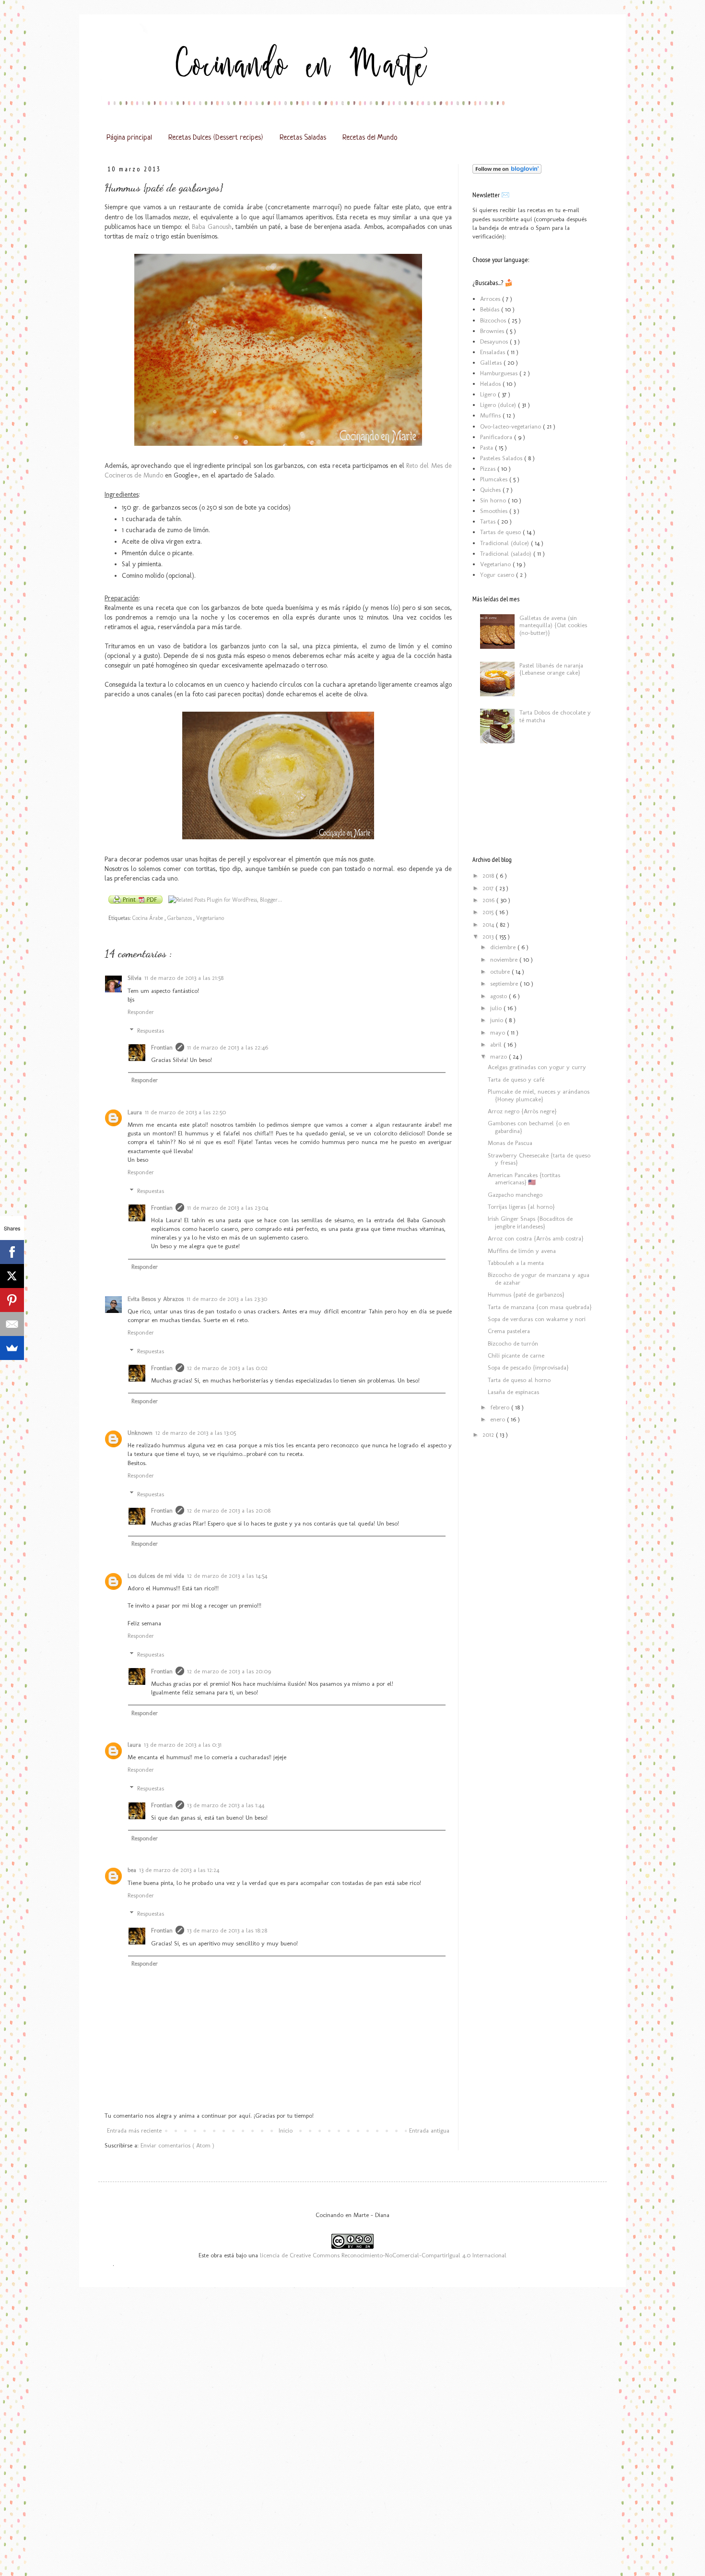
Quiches (491, 490)
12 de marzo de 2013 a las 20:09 (229, 1671)
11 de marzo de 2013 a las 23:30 (227, 1299)
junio (498, 1020)
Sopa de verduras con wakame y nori (537, 1319)
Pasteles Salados (502, 458)
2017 (489, 888)
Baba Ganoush (211, 227)
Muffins (491, 415)
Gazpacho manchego (515, 1195)
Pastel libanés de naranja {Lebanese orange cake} (551, 669)
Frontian (162, 1047)
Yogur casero (498, 575)
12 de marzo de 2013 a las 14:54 (227, 1576)
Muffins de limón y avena (522, 1251)
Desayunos (495, 341)
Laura (135, 1112)
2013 (489, 936)
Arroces (491, 299)
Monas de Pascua (510, 1143)
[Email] (12, 1324)
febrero (501, 1407)
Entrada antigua (429, 2130)
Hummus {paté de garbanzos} (526, 1294)
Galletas (492, 363)
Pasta (488, 447)
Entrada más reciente (134, 2130)
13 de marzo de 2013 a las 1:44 (226, 1805)
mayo (499, 1032)
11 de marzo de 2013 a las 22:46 (228, 1047)
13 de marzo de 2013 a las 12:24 (179, 1870)
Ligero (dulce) (499, 405)
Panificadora (497, 437)
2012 (489, 1435)
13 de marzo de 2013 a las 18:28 (227, 1930)
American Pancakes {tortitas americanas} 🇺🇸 (524, 1179)
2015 (489, 912)
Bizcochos (494, 320)
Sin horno (494, 500)
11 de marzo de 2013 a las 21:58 (184, 978)
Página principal (129, 138)
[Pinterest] (12, 1300)
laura (134, 1745)
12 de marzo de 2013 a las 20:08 (229, 1510)
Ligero (489, 394)
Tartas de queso (501, 532)
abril (497, 1044)
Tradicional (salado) (507, 554)
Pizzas (489, 469)
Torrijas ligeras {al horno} (521, 1207)
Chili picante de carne (516, 1355)
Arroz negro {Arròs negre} (522, 1111)
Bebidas (491, 309)
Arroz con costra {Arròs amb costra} (535, 1238)
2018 (489, 876)
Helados (491, 384)
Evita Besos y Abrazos (156, 1299)
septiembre (505, 984)
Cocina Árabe (148, 918)
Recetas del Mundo (370, 138)
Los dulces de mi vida (156, 1576)
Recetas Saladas (303, 138)
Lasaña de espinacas (513, 1392)
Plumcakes (495, 479)
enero (499, 1419)
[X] (12, 1276)
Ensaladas (493, 352)
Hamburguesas (500, 373)
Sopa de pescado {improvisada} (528, 1367)
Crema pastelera (509, 1331)
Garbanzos (180, 918)
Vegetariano (210, 918)
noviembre (505, 960)
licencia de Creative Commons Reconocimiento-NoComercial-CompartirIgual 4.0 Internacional (383, 2255)
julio (497, 1008)
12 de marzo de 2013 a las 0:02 (227, 1368)
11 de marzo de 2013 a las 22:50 (185, 1112)
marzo (499, 1056)
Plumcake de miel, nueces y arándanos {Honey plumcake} (539, 1095)
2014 (489, 924)
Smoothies (495, 511)
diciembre (504, 947)
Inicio (286, 2130)
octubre (501, 972)
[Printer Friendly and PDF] (135, 901)
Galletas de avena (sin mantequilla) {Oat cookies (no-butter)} (553, 625)
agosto (499, 996)
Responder (141, 1012)
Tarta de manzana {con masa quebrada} (540, 1307)
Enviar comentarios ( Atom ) (177, 2145)
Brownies (493, 331)
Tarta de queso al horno (519, 1380)
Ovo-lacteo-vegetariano (511, 426)
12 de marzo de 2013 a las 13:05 (196, 1433)
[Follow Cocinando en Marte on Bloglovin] (507, 172)
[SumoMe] (12, 1348)
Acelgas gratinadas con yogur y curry (537, 1067)
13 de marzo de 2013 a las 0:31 (183, 1745)
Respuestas (151, 1030)
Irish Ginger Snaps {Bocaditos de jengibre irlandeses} (530, 1222)
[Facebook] (12, 1252)
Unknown (140, 1433)
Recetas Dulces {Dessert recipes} (216, 138)
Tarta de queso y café (516, 1079)
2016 (489, 900)
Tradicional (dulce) (505, 543)
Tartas (489, 521)
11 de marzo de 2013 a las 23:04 (228, 1208)
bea (132, 1870)
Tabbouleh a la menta (516, 1263)
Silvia (135, 978)
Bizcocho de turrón (513, 1343)
